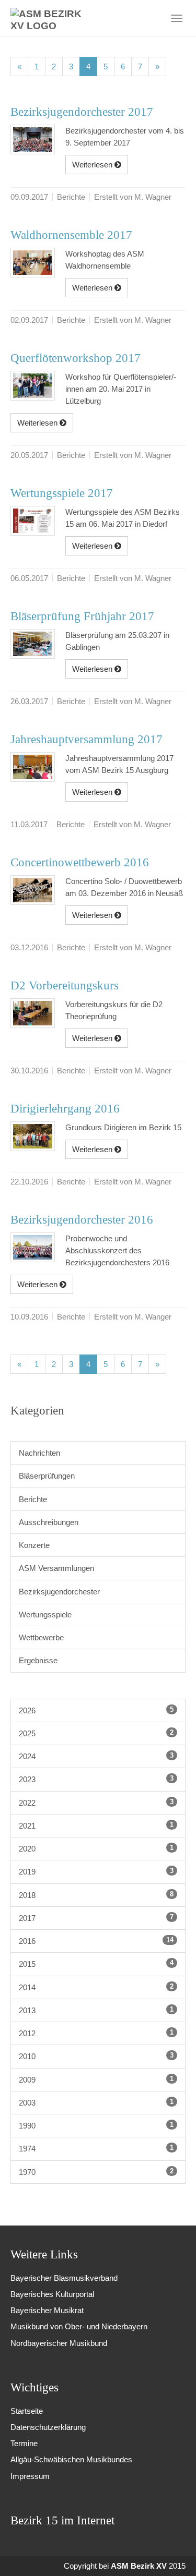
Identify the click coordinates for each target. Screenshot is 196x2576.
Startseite (27, 2411)
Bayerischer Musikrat (47, 2310)
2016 (96, 1941)
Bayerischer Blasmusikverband (64, 2278)
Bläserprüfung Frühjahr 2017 (82, 616)
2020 (96, 1848)
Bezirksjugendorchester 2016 (82, 1220)
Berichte (33, 1499)
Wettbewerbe (41, 1637)
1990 (96, 2125)
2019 (96, 1871)
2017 (96, 1918)
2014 (96, 1987)
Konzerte (34, 1545)
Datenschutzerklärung (48, 2427)
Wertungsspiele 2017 (62, 493)
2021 (96, 1825)
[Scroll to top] (174, 2554)
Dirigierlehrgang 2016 (65, 1109)
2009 (96, 2079)
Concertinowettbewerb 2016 (80, 862)
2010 (96, 2056)
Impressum (30, 2476)
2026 (96, 1710)
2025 (96, 1733)
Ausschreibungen (49, 1522)
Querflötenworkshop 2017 (76, 358)
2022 (96, 1803)
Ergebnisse (38, 1660)
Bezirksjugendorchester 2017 (82, 112)
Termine (24, 2443)
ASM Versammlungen (56, 1568)
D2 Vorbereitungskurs (65, 985)
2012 (96, 2033)
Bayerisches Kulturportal (52, 2294)
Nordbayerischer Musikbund (59, 2343)
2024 (96, 1756)
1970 (96, 2172)
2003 (96, 2102)
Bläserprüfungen (47, 1476)
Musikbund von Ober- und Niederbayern (79, 2326)
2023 (96, 1779)
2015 (96, 1964)
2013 (96, 2010)
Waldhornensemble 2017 (71, 235)
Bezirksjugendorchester (59, 1592)
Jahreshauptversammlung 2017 (87, 739)
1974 (96, 2148)
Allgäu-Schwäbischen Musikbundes (71, 2459)
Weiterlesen (93, 165)
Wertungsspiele (45, 1614)
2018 (96, 1895)
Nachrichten (39, 1453)
